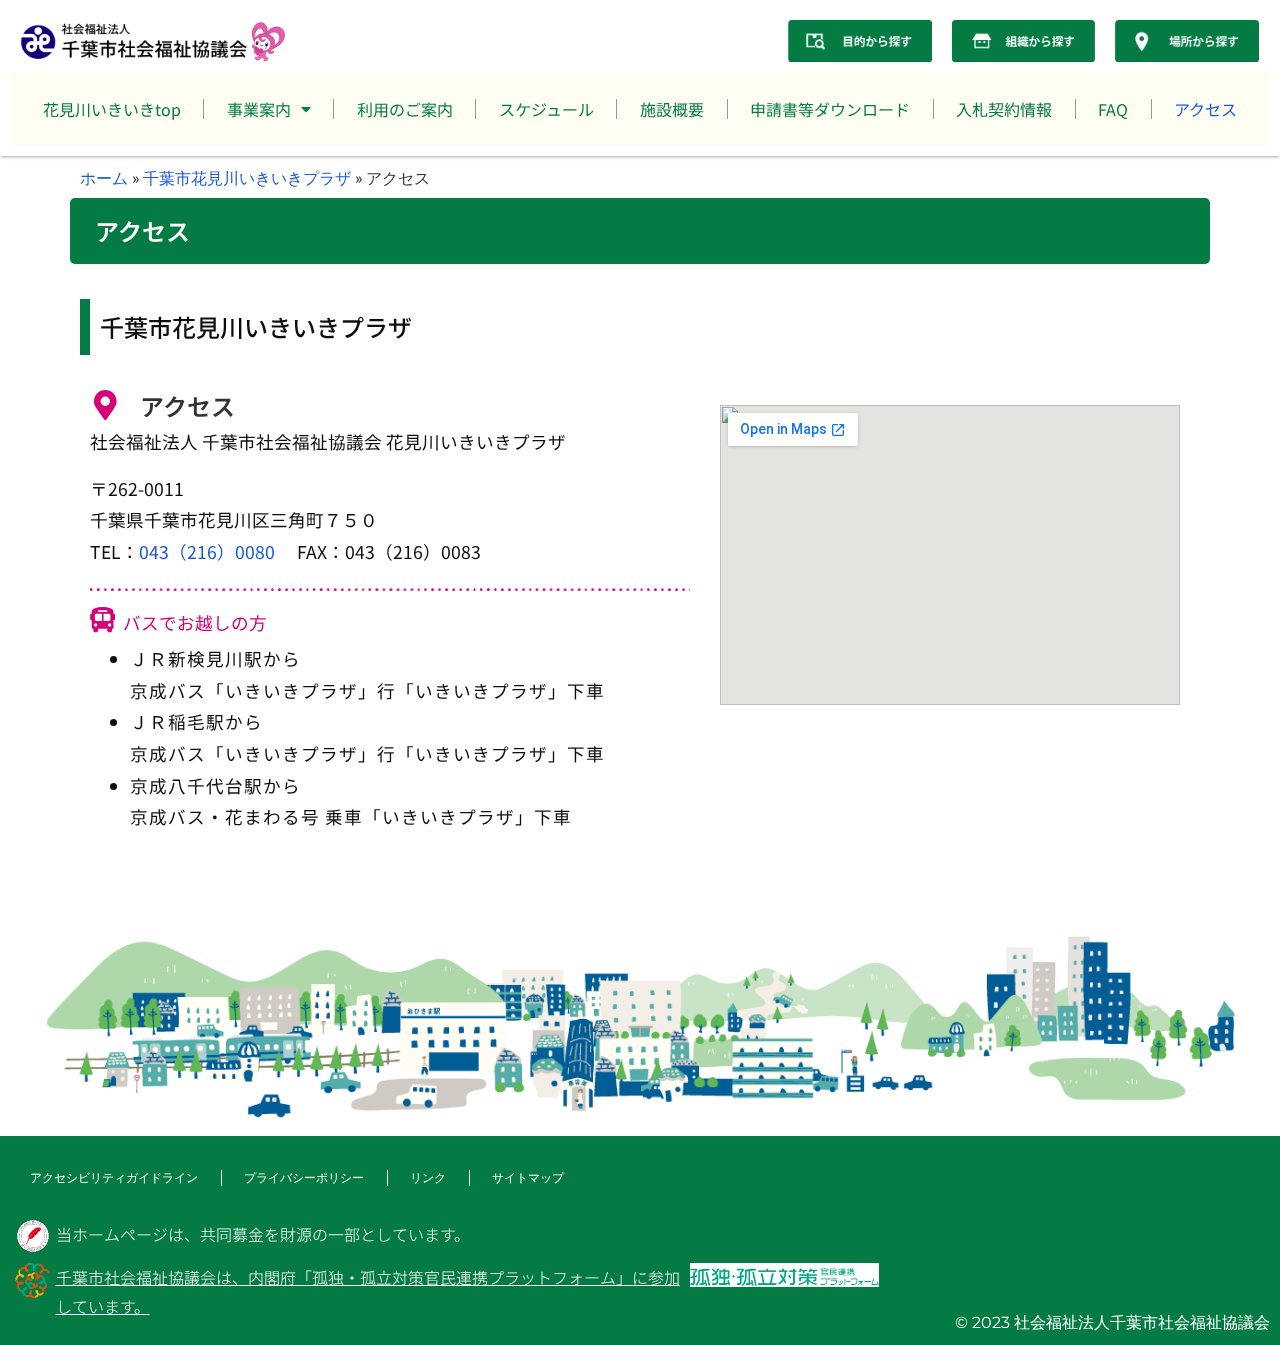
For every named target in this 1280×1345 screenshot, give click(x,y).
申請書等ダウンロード (830, 109)
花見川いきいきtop (112, 109)
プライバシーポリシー (304, 1177)
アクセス (1205, 109)
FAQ (1113, 109)
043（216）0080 (207, 551)
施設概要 (672, 109)
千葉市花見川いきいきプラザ (247, 177)
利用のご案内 (405, 109)
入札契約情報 (1004, 109)
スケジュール (546, 109)
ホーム (104, 177)
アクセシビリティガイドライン (114, 1177)
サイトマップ (528, 1177)
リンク (428, 1177)
